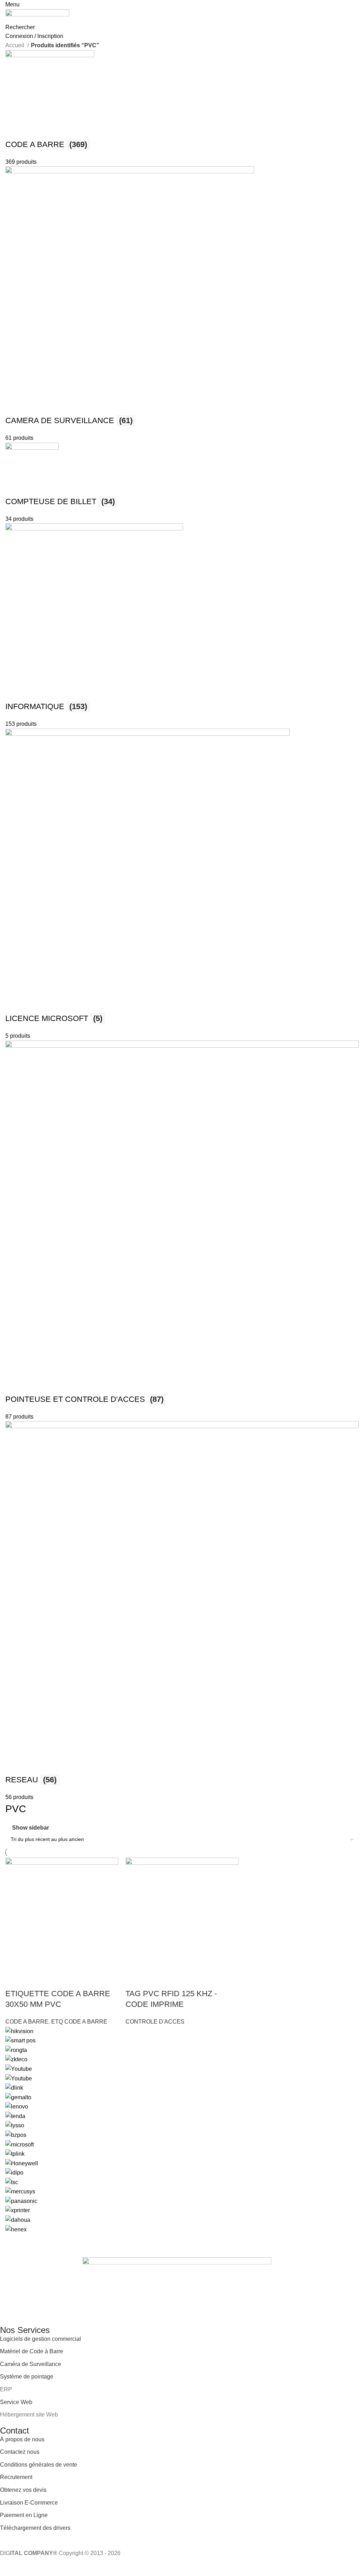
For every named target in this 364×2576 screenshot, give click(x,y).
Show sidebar (31, 1828)
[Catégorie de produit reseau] (182, 926)
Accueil (15, 45)
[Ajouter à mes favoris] (170, 1980)
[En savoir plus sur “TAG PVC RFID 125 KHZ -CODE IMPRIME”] (134, 1980)
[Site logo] (37, 15)
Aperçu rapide (152, 1980)
